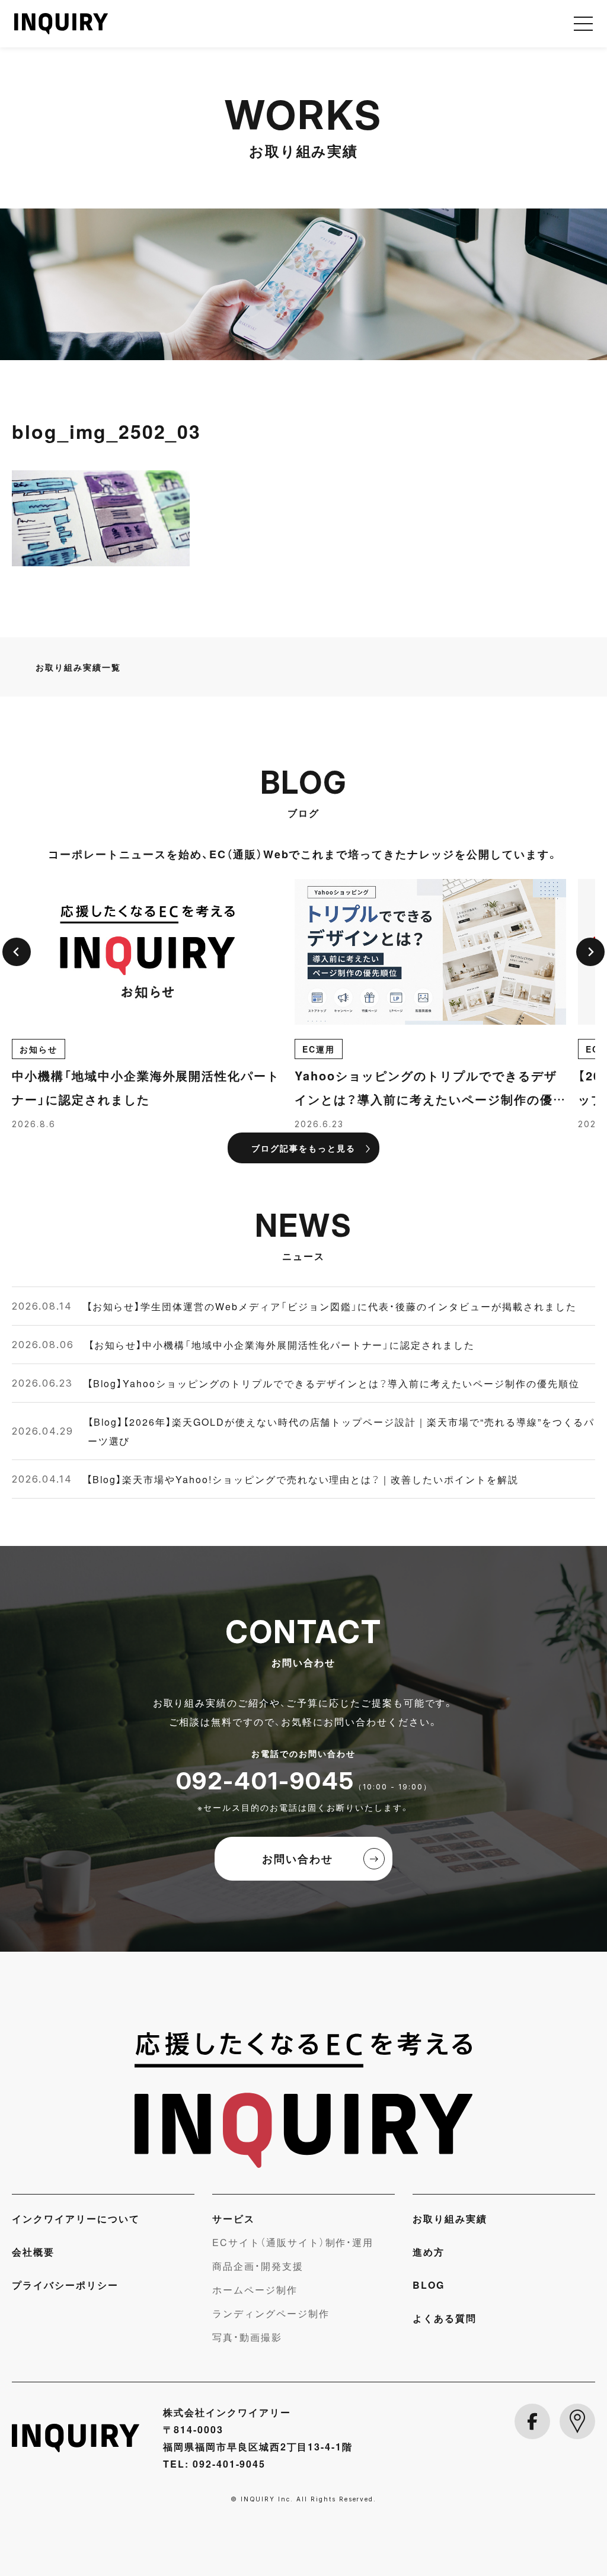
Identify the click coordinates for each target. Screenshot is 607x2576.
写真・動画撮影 (247, 2337)
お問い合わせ (298, 1858)
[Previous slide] (17, 952)
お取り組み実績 (450, 2218)
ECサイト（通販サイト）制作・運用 (293, 2242)
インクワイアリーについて (76, 2218)
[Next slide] (590, 952)
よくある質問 (445, 2318)
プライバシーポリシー (65, 2285)
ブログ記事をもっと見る (303, 1148)
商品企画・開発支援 (258, 2266)
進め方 (429, 2251)
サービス (234, 2218)
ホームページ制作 (255, 2289)
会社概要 (33, 2251)
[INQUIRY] (303, 2100)
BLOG (429, 2285)
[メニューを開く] (583, 24)
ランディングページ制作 (271, 2313)
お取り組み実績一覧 (78, 667)
